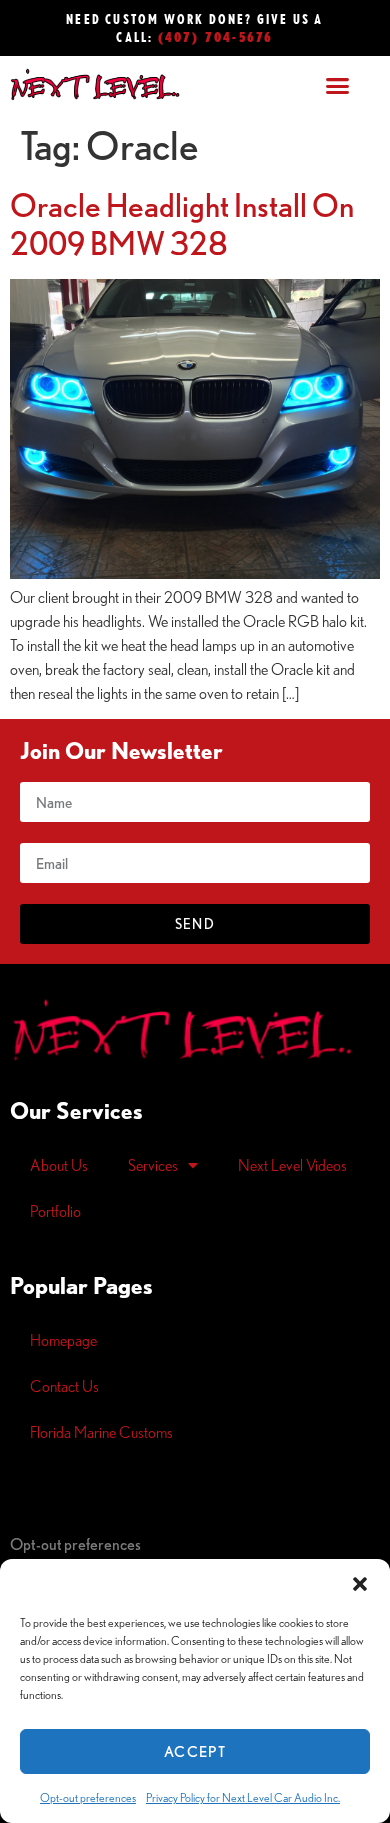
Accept (195, 1751)
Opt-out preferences (88, 1797)
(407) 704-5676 (216, 36)
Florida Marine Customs (101, 1432)
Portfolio (55, 1211)
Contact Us (64, 1386)
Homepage (63, 1340)
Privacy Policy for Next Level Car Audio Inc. (243, 1797)
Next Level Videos (292, 1165)
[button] (360, 1584)
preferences (75, 1544)
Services (153, 1165)
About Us (59, 1165)
